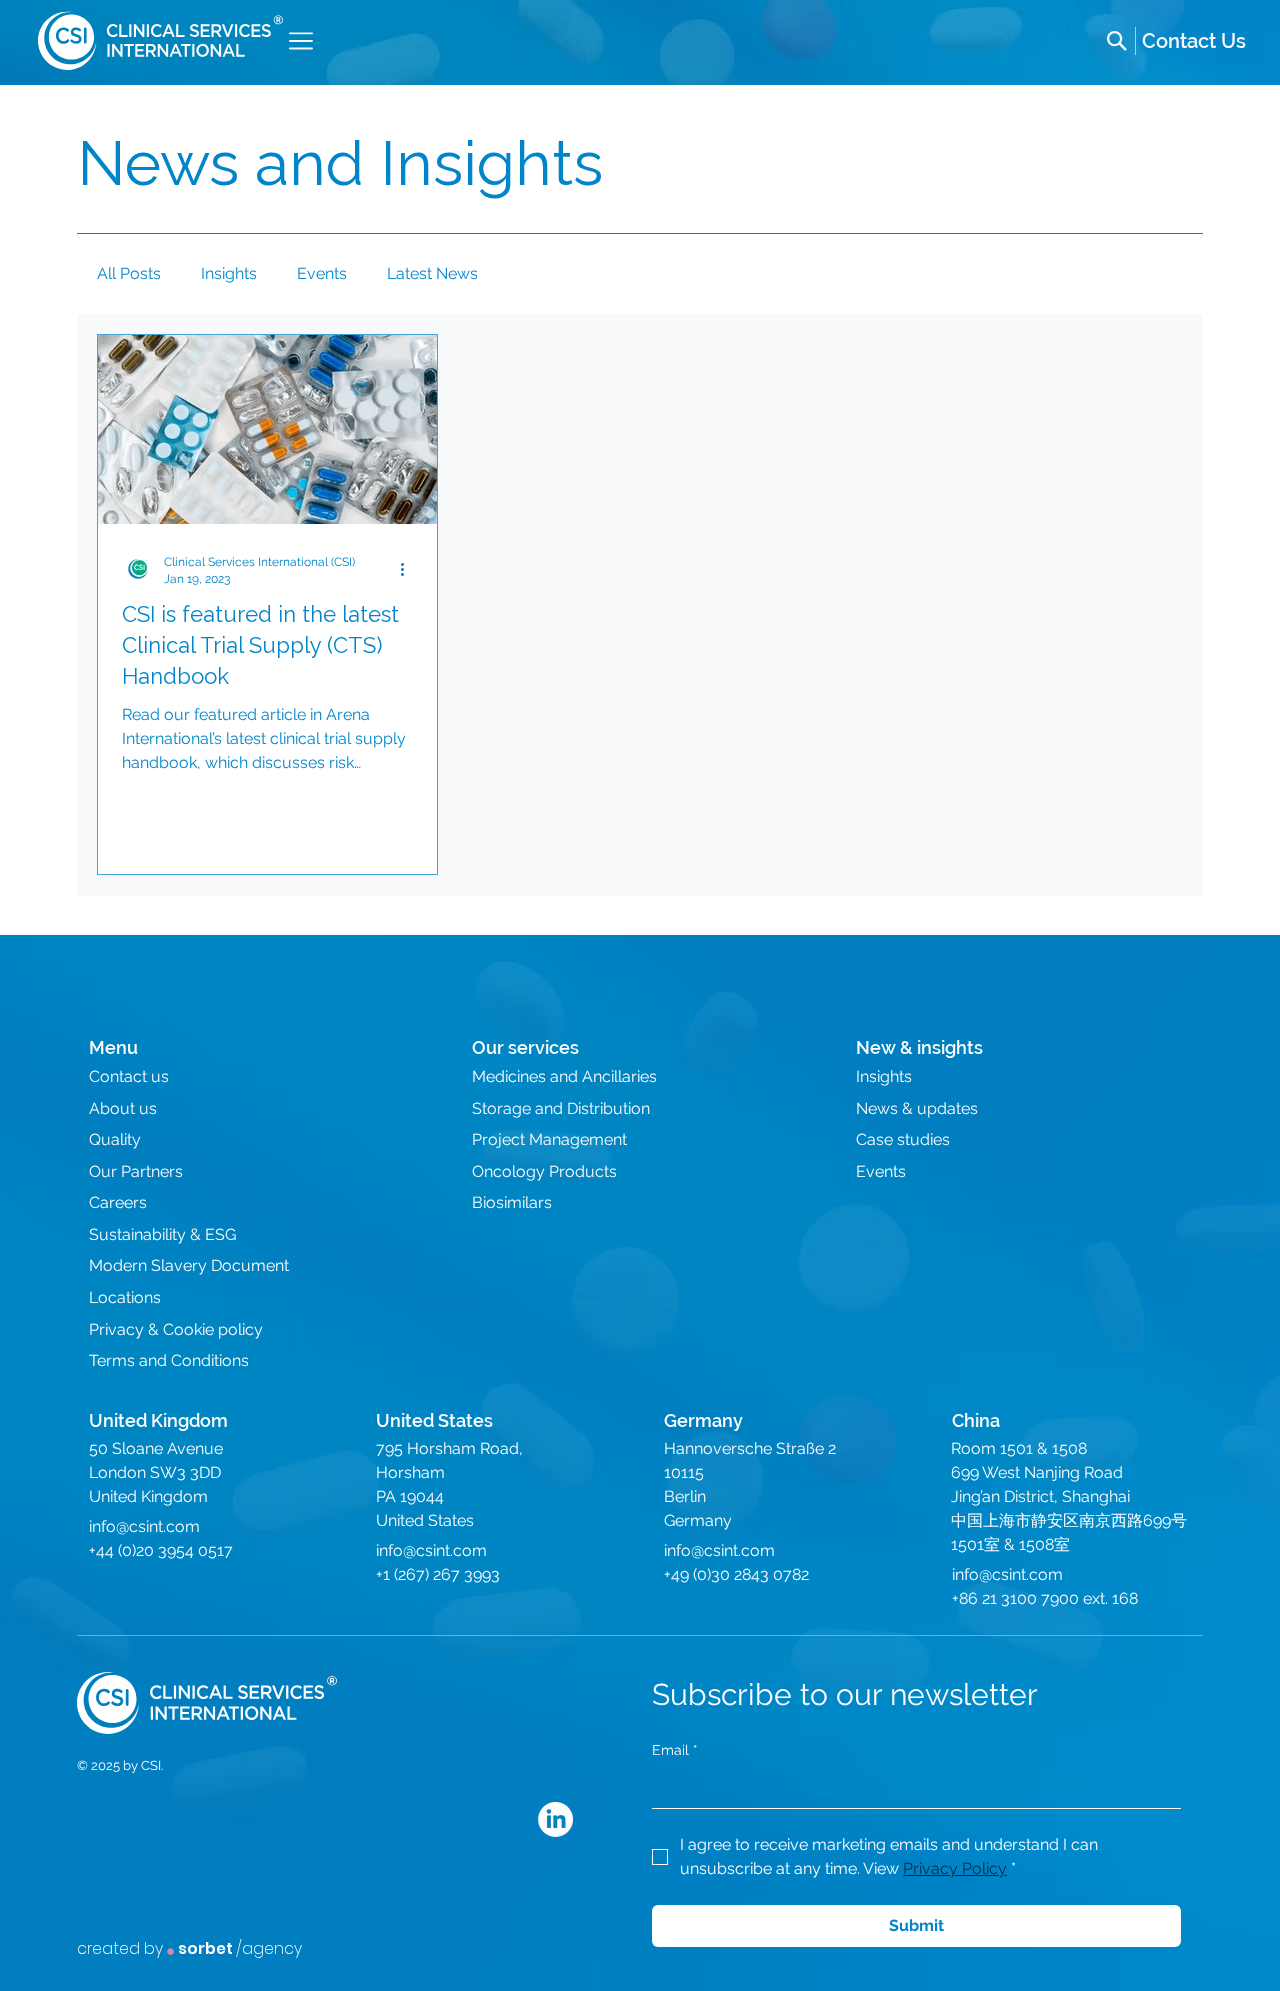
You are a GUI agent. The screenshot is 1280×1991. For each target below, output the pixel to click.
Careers (118, 1202)
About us (123, 1108)
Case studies (903, 1139)
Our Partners (136, 1171)
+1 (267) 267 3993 (438, 1574)
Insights (229, 273)
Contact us (129, 1076)
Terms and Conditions (169, 1360)
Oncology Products (544, 1171)
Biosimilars (512, 1202)
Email (675, 1750)
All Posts (129, 273)
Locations (125, 1297)
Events (322, 273)
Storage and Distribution (561, 1108)
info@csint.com (144, 1526)
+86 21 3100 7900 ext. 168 (1045, 1598)
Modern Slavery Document (189, 1265)
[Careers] (1194, 41)
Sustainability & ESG (162, 1234)
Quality (115, 1139)
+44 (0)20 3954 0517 (161, 1550)
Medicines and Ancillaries (564, 1076)
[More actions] (410, 569)
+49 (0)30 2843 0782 (736, 1574)
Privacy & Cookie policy (176, 1329)
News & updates (917, 1108)
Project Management (549, 1139)
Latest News (432, 273)
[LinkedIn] (555, 1819)
